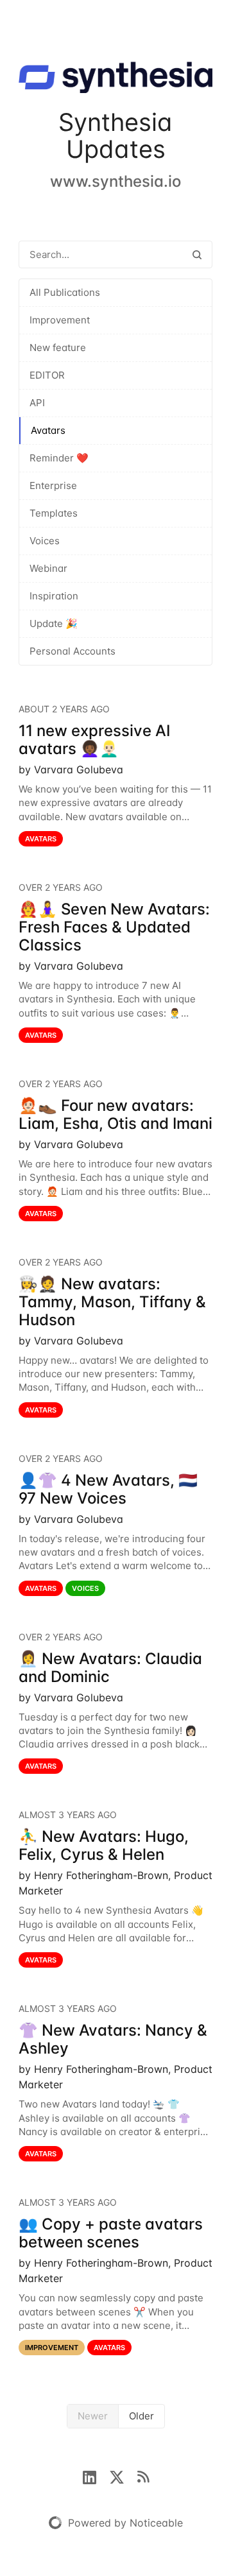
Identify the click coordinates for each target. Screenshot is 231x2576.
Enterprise (53, 485)
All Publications (65, 292)
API (37, 403)
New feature (58, 348)
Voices (45, 541)
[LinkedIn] (96, 2476)
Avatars (48, 430)
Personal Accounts (73, 651)
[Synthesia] (116, 80)
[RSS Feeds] (143, 2476)
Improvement (60, 320)
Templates (54, 513)
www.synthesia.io (116, 181)
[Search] (197, 254)
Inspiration (54, 596)
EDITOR (47, 375)
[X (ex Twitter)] (123, 2476)
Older (141, 2416)
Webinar (48, 568)
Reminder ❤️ (59, 458)
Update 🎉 (54, 623)
